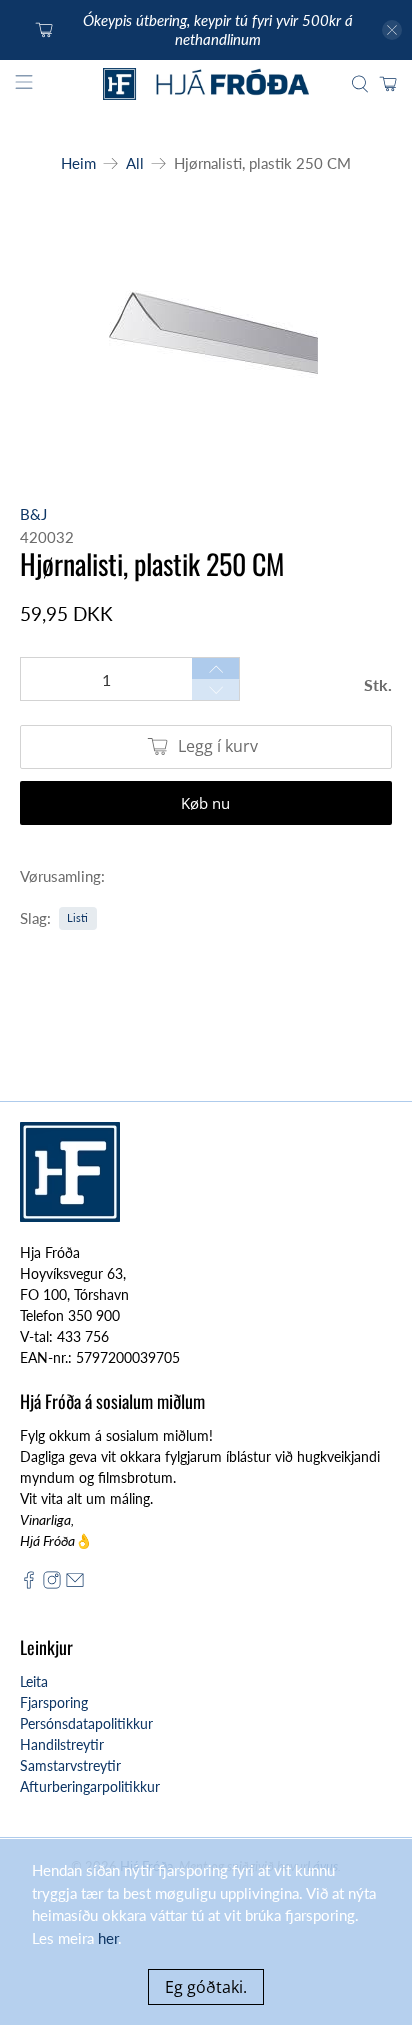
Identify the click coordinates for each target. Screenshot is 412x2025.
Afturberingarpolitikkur (90, 1786)
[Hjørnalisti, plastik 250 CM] (205, 330)
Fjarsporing (54, 1702)
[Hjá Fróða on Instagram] (52, 1583)
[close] (392, 30)
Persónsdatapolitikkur (86, 1723)
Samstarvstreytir (70, 1765)
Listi (77, 917)
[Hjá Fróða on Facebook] (29, 1583)
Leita (34, 1681)
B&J (33, 514)
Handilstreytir (62, 1744)
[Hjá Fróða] (206, 84)
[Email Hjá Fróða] (75, 1583)
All (135, 163)
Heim (78, 163)
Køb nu (205, 803)
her (108, 1938)
